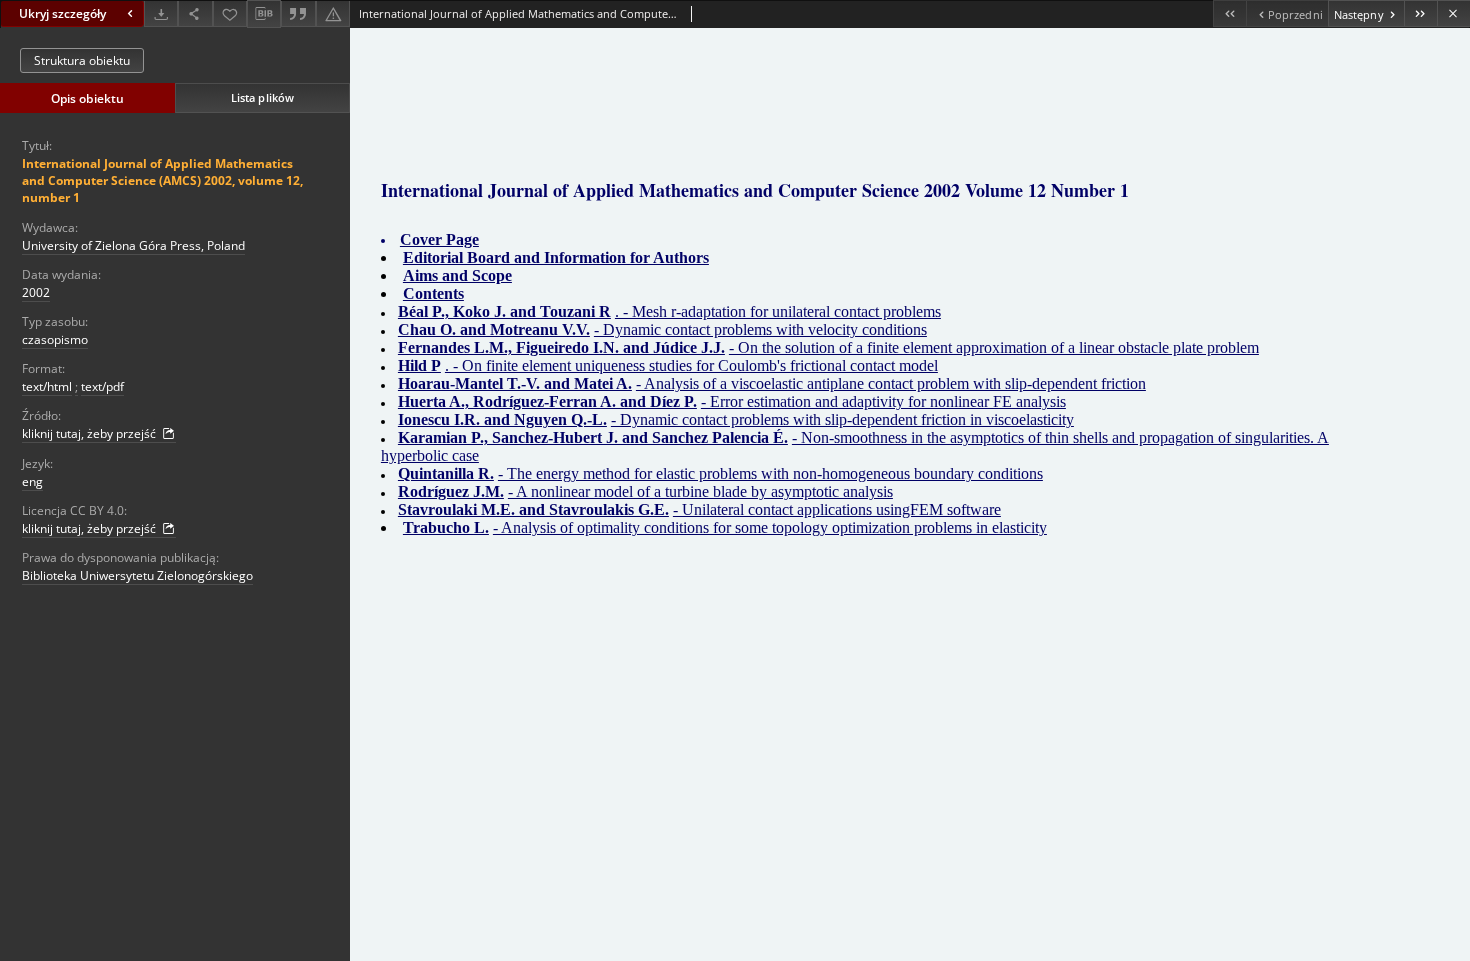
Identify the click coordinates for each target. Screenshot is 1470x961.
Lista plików (262, 97)
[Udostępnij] (195, 13)
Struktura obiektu (82, 60)
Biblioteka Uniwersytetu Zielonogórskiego (137, 575)
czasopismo (55, 339)
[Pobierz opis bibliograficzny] (264, 14)
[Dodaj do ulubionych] (230, 13)
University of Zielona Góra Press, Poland (133, 245)
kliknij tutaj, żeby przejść (90, 433)
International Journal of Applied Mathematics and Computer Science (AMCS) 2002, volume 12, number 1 (162, 180)
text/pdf (102, 386)
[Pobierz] (161, 13)
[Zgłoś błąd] (333, 13)
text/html (47, 386)
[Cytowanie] (298, 13)
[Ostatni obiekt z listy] (1420, 13)
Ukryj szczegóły (62, 13)
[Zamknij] (1453, 13)
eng (32, 481)
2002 (36, 292)
